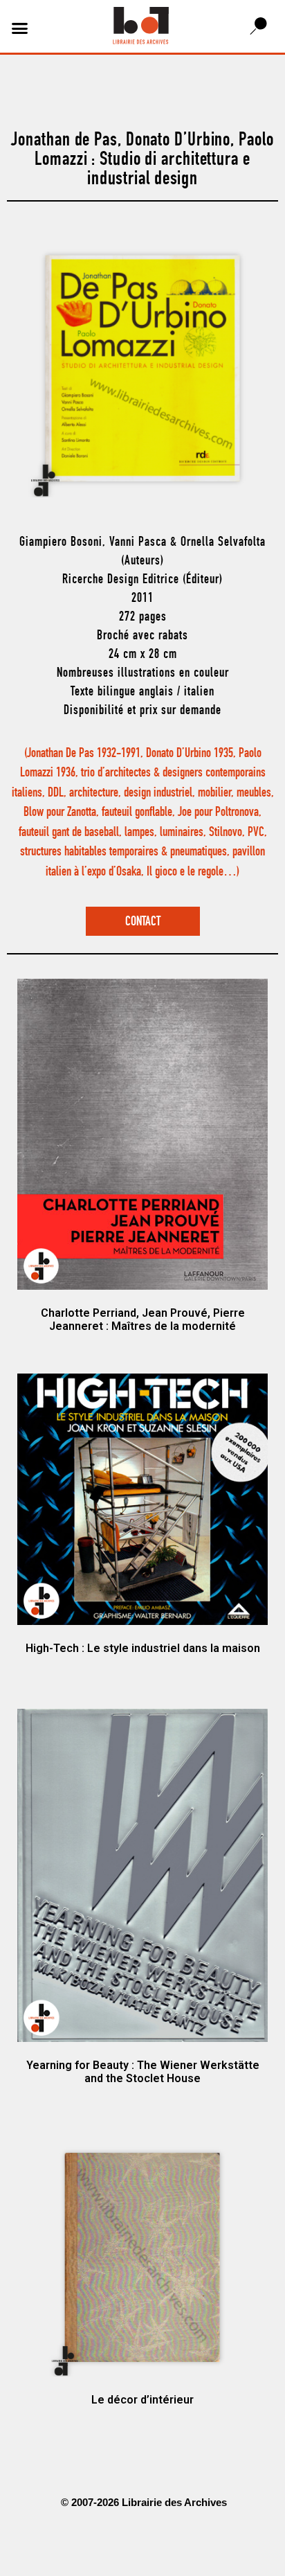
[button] (20, 28)
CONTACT (143, 922)
